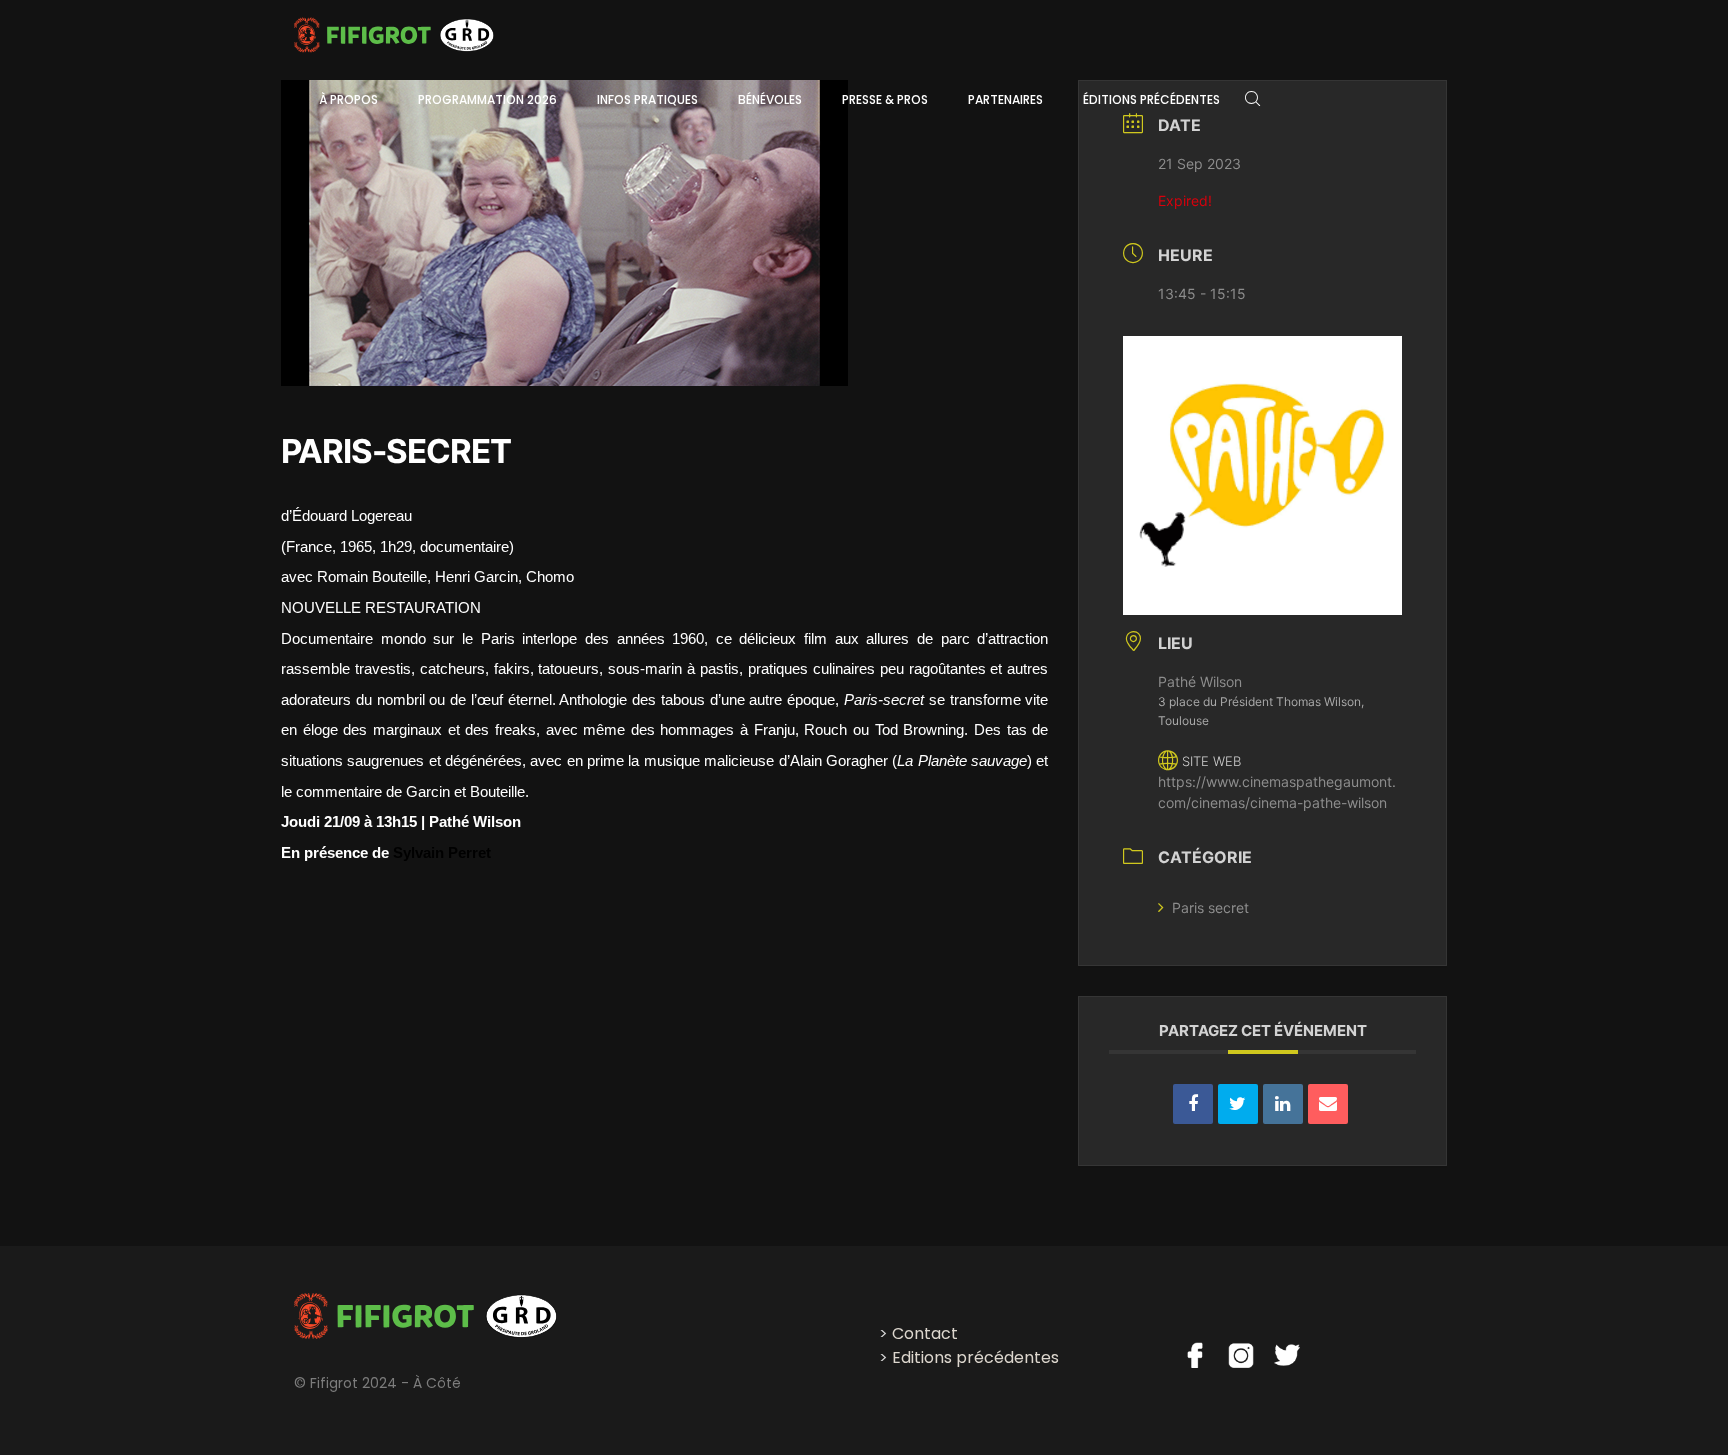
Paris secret (1210, 907)
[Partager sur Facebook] (1193, 1104)
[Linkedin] (1283, 1104)
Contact (925, 1333)
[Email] (1328, 1104)
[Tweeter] (1238, 1104)
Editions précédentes (975, 1357)
